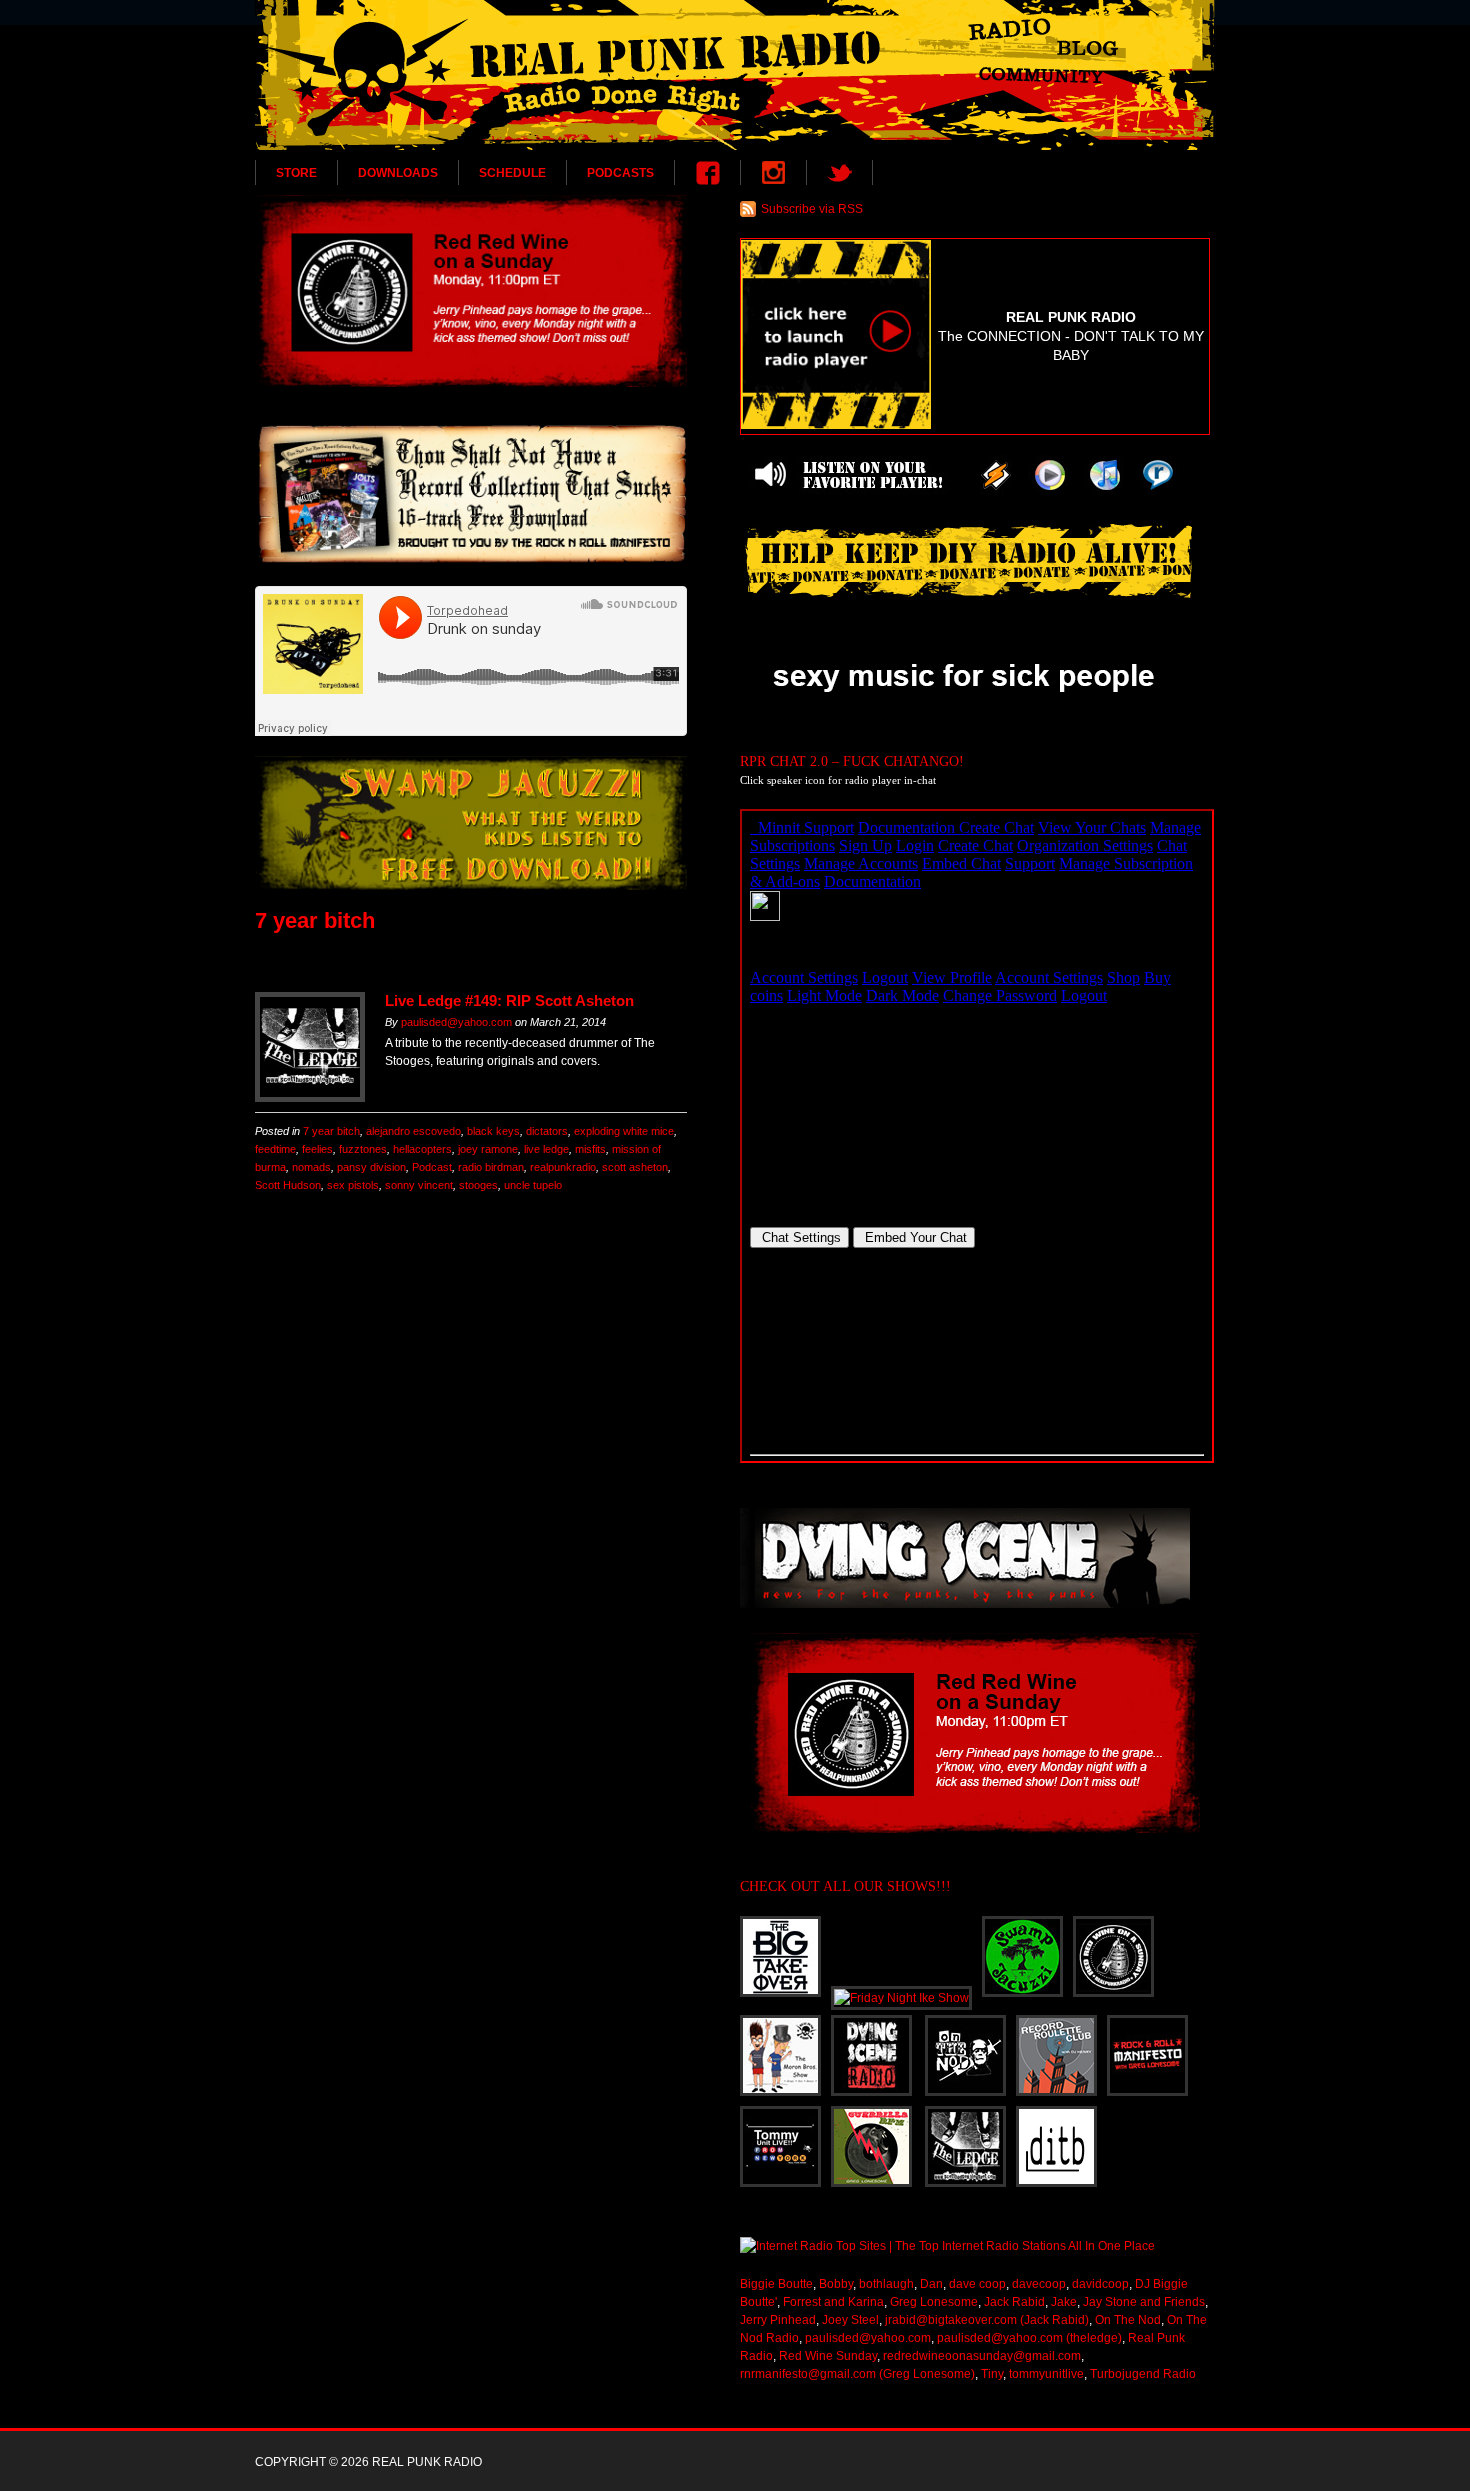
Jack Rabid (1014, 2302)
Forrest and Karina (833, 2302)
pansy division (371, 1167)
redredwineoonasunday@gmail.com (982, 2356)
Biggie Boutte (776, 2284)
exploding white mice (624, 1131)
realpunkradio (563, 1167)
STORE (296, 173)
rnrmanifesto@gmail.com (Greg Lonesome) (857, 2374)
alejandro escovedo (413, 1131)
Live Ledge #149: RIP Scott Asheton (509, 1000)
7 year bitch (331, 1131)
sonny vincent (419, 1185)
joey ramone (488, 1149)
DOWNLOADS (398, 173)
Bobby (836, 2284)
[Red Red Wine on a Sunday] (471, 291)
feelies (317, 1149)
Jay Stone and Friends (1144, 2302)
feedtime (275, 1149)
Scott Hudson (288, 1185)
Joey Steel (850, 2320)
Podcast (432, 1167)
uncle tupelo (533, 1185)
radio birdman (491, 1167)
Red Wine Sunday (828, 2356)
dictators (547, 1131)
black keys (493, 1131)
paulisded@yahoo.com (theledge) (1029, 2338)
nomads (311, 1167)
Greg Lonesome (934, 2302)
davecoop (1039, 2284)
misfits (590, 1149)
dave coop (977, 2284)
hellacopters (422, 1149)
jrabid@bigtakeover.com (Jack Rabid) (987, 2320)
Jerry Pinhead (778, 2320)
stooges (478, 1185)
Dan (931, 2284)
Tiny (992, 2374)
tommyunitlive (1046, 2374)
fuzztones (363, 1149)
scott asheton (635, 1167)
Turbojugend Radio (1143, 2374)
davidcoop (1100, 2284)
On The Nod (1128, 2320)
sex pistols (353, 1185)
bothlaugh (886, 2284)
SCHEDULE (512, 173)
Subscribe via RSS (812, 209)
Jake (1064, 2302)
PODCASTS (620, 173)
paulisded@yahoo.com (456, 1022)
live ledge (546, 1149)
